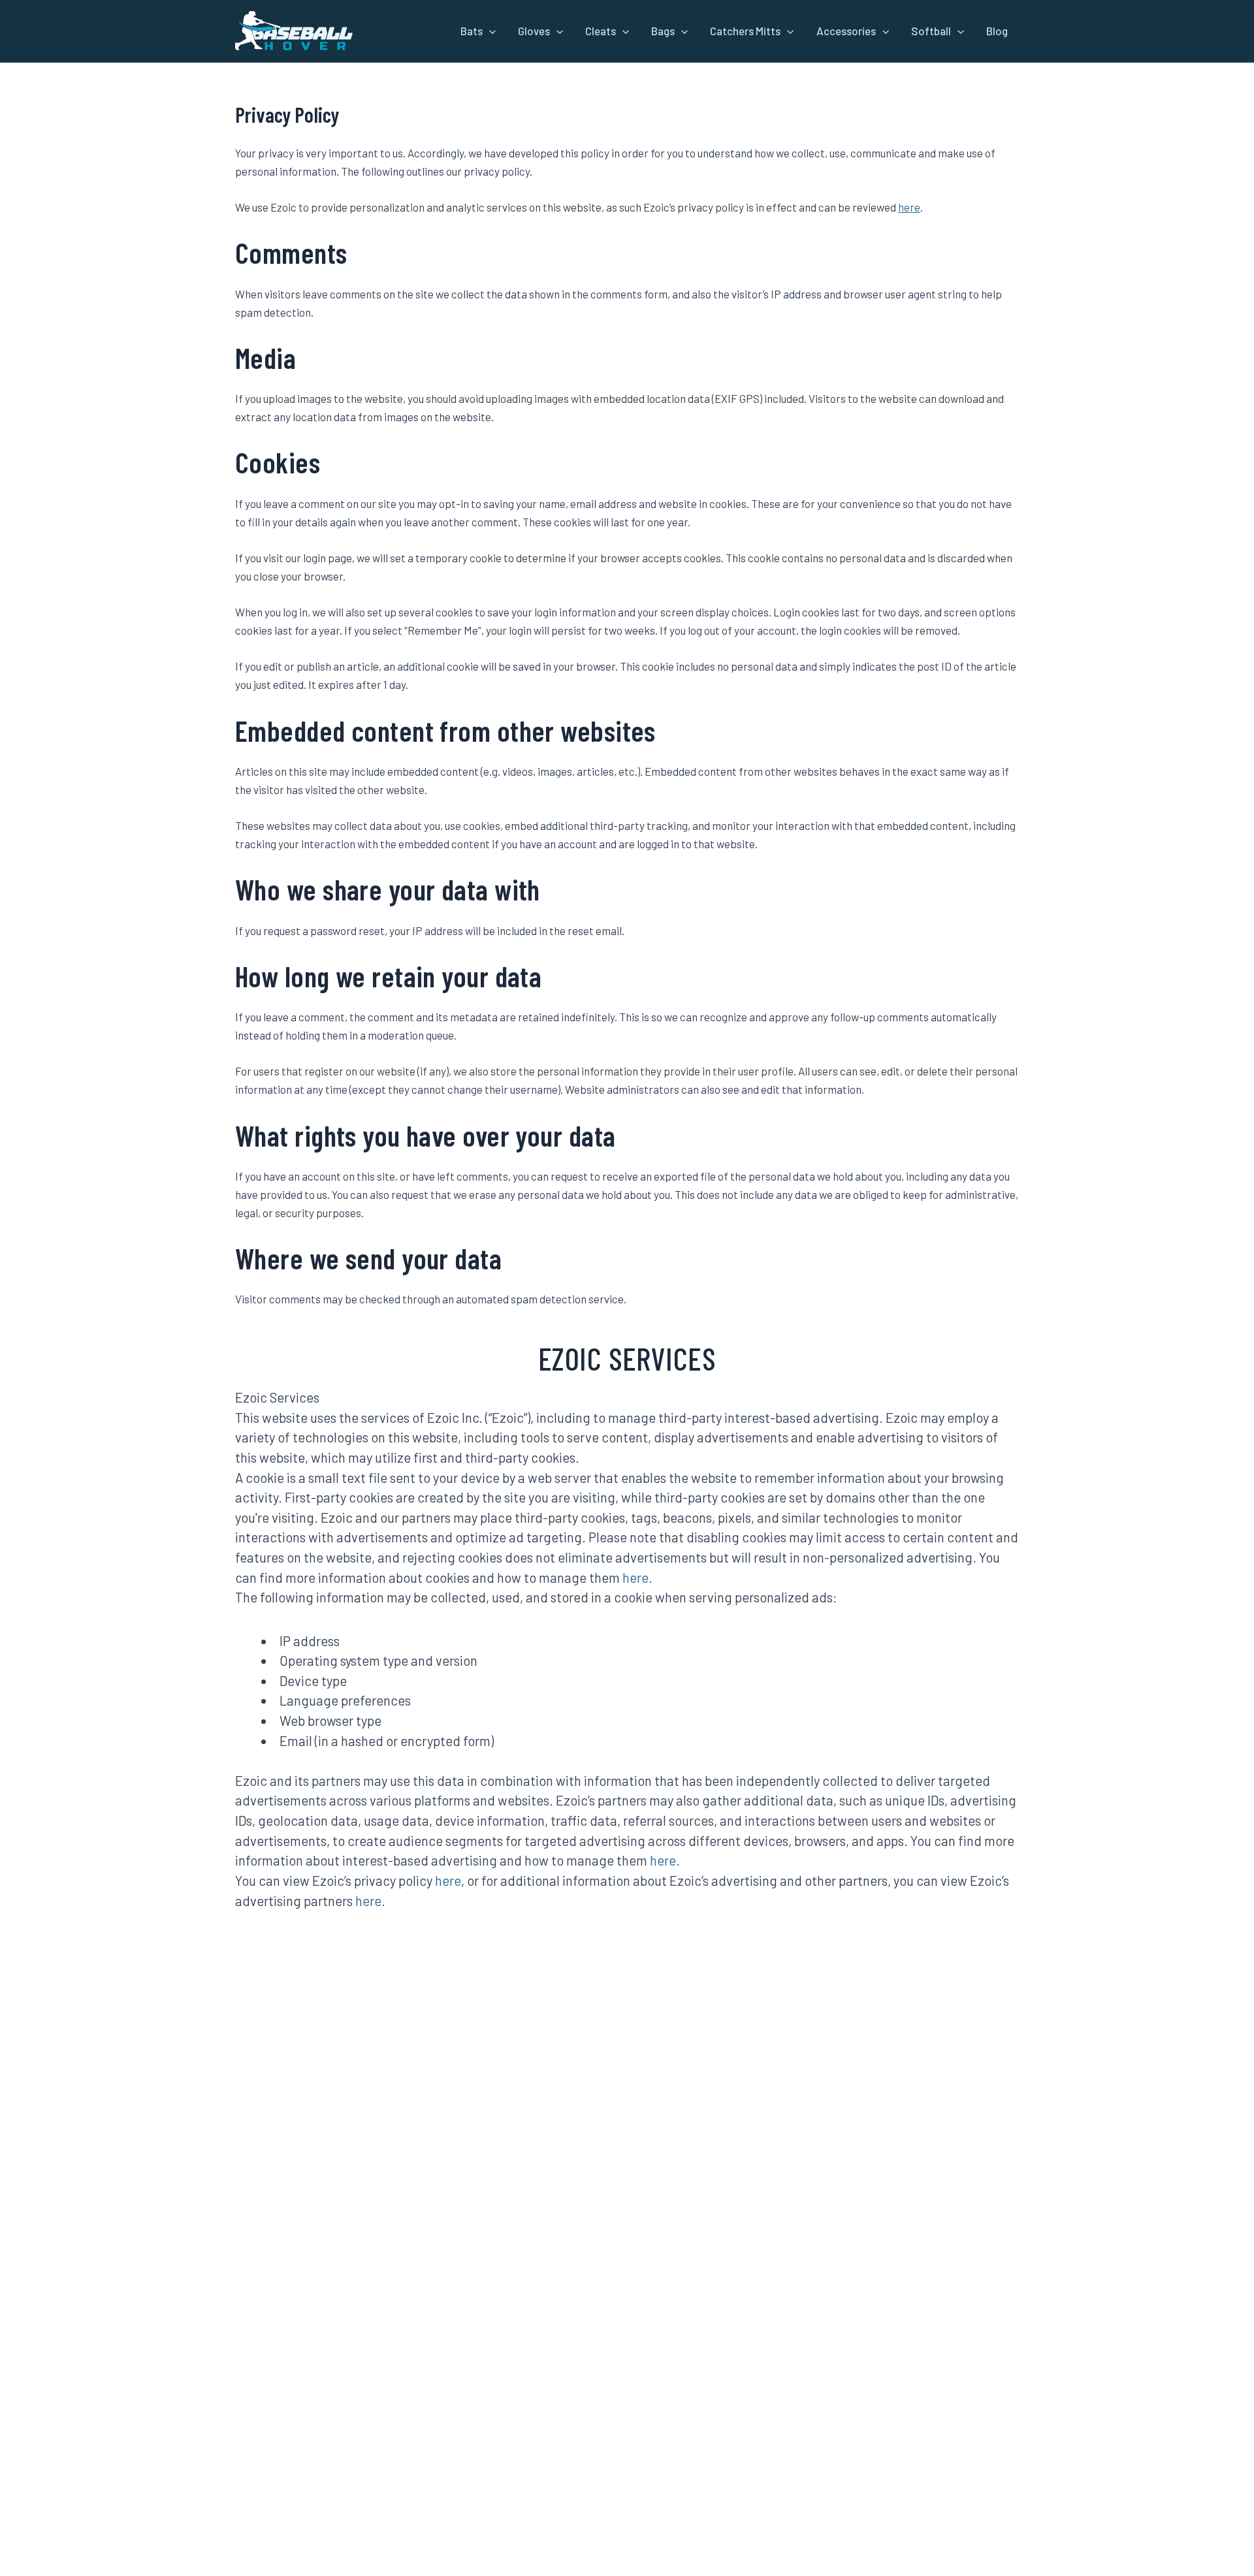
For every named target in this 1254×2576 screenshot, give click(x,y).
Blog (997, 31)
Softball (931, 31)
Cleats (601, 31)
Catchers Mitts (745, 31)
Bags (663, 31)
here (909, 207)
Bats (472, 31)
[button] (489, 31)
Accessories (846, 31)
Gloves (534, 31)
